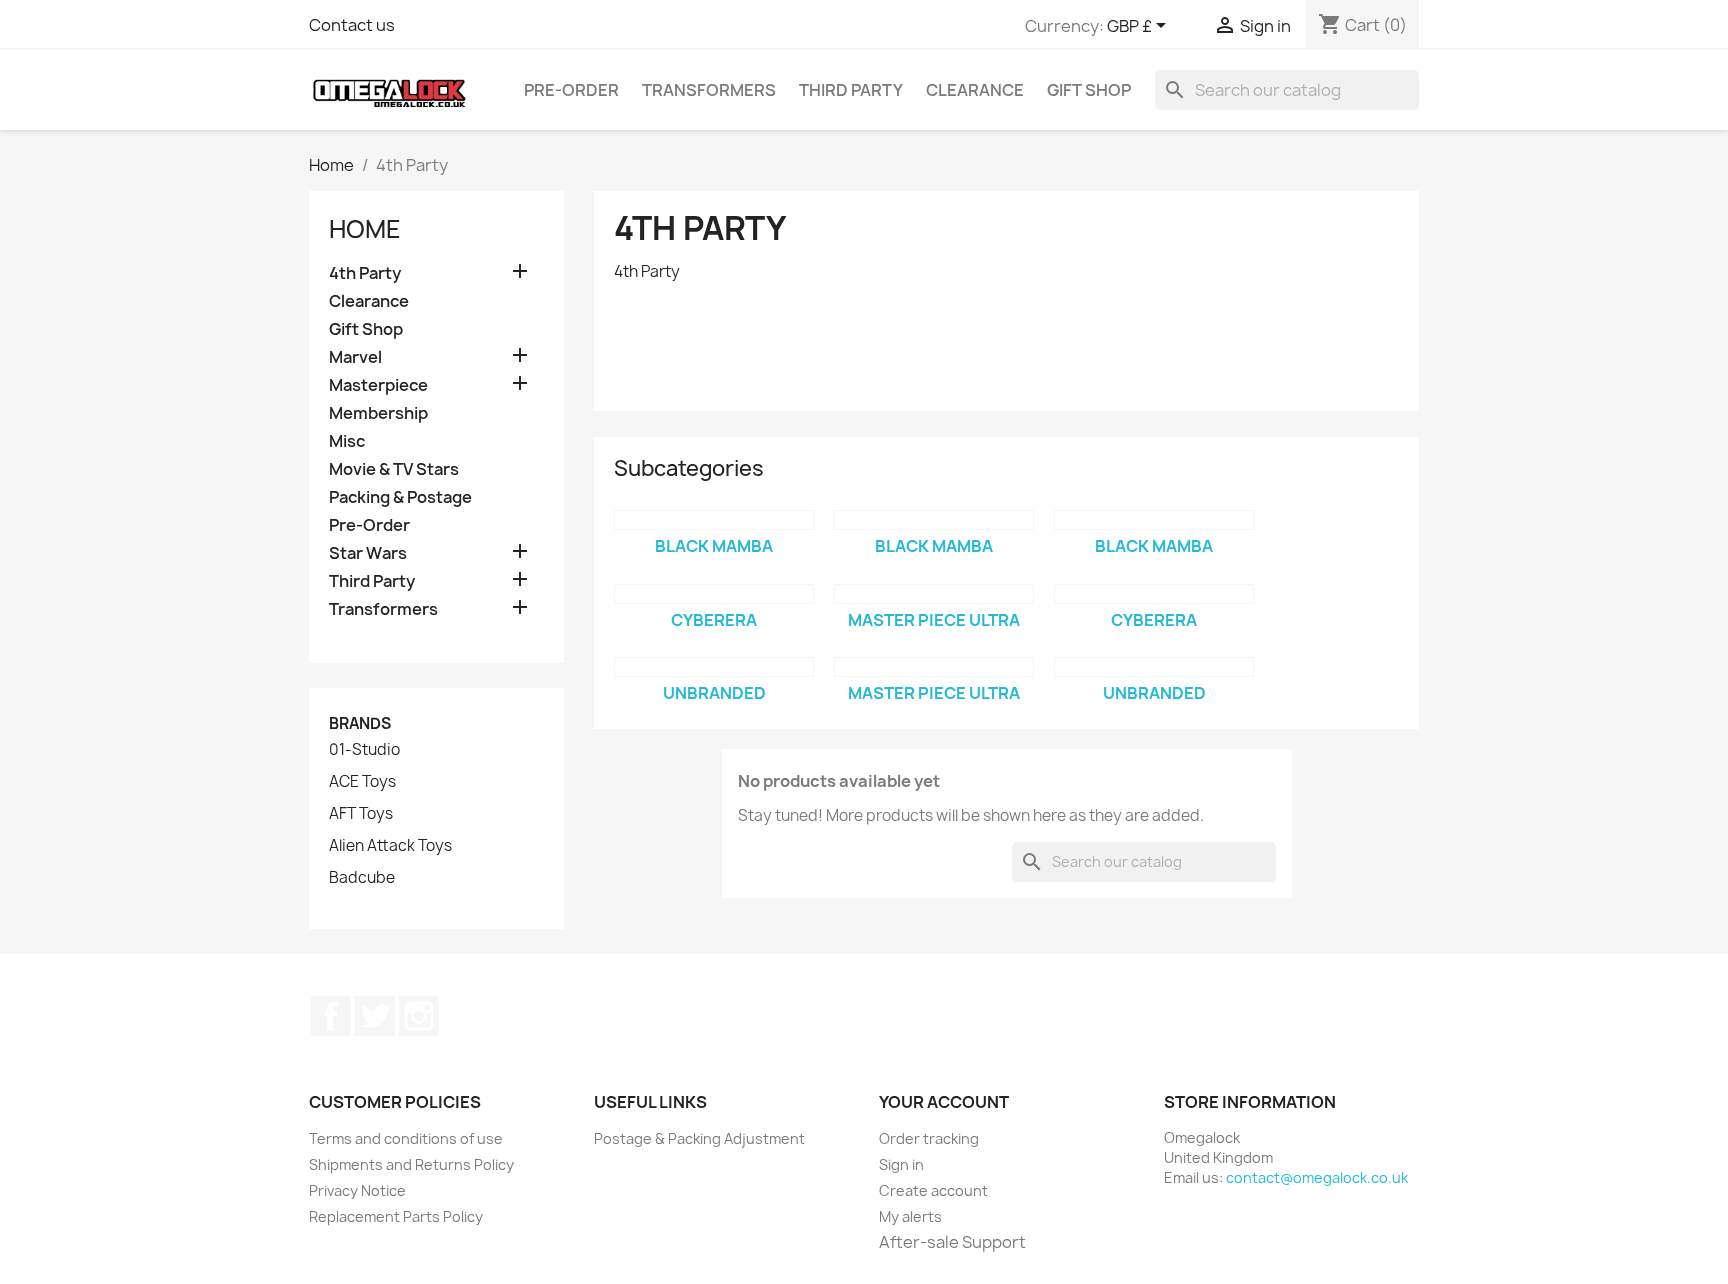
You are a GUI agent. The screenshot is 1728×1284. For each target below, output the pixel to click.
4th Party (365, 273)
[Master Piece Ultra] (934, 594)
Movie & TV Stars (394, 469)
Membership (378, 413)
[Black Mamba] (714, 520)
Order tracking (929, 1138)
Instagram (419, 1016)
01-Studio (364, 750)
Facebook (331, 1016)
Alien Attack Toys (390, 846)
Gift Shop (1089, 90)
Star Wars (368, 553)
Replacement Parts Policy (396, 1216)
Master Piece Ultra (934, 620)
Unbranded (714, 693)
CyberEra (714, 620)
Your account (944, 1102)
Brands (360, 723)
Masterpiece (378, 385)
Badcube (362, 878)
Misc (347, 441)
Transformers (709, 90)
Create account (933, 1190)
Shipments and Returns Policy (411, 1164)
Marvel (355, 357)
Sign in (901, 1164)
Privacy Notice (357, 1190)
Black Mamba (714, 546)
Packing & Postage (400, 497)
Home (365, 229)
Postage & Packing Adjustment (699, 1138)
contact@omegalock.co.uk (1317, 1177)
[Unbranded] (714, 667)
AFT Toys (361, 814)
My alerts (910, 1216)
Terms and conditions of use (406, 1138)
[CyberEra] (714, 594)
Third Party (851, 90)
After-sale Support (952, 1242)
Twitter (375, 1016)
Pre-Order (571, 90)
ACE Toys (362, 782)
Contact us (352, 25)
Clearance (975, 90)
